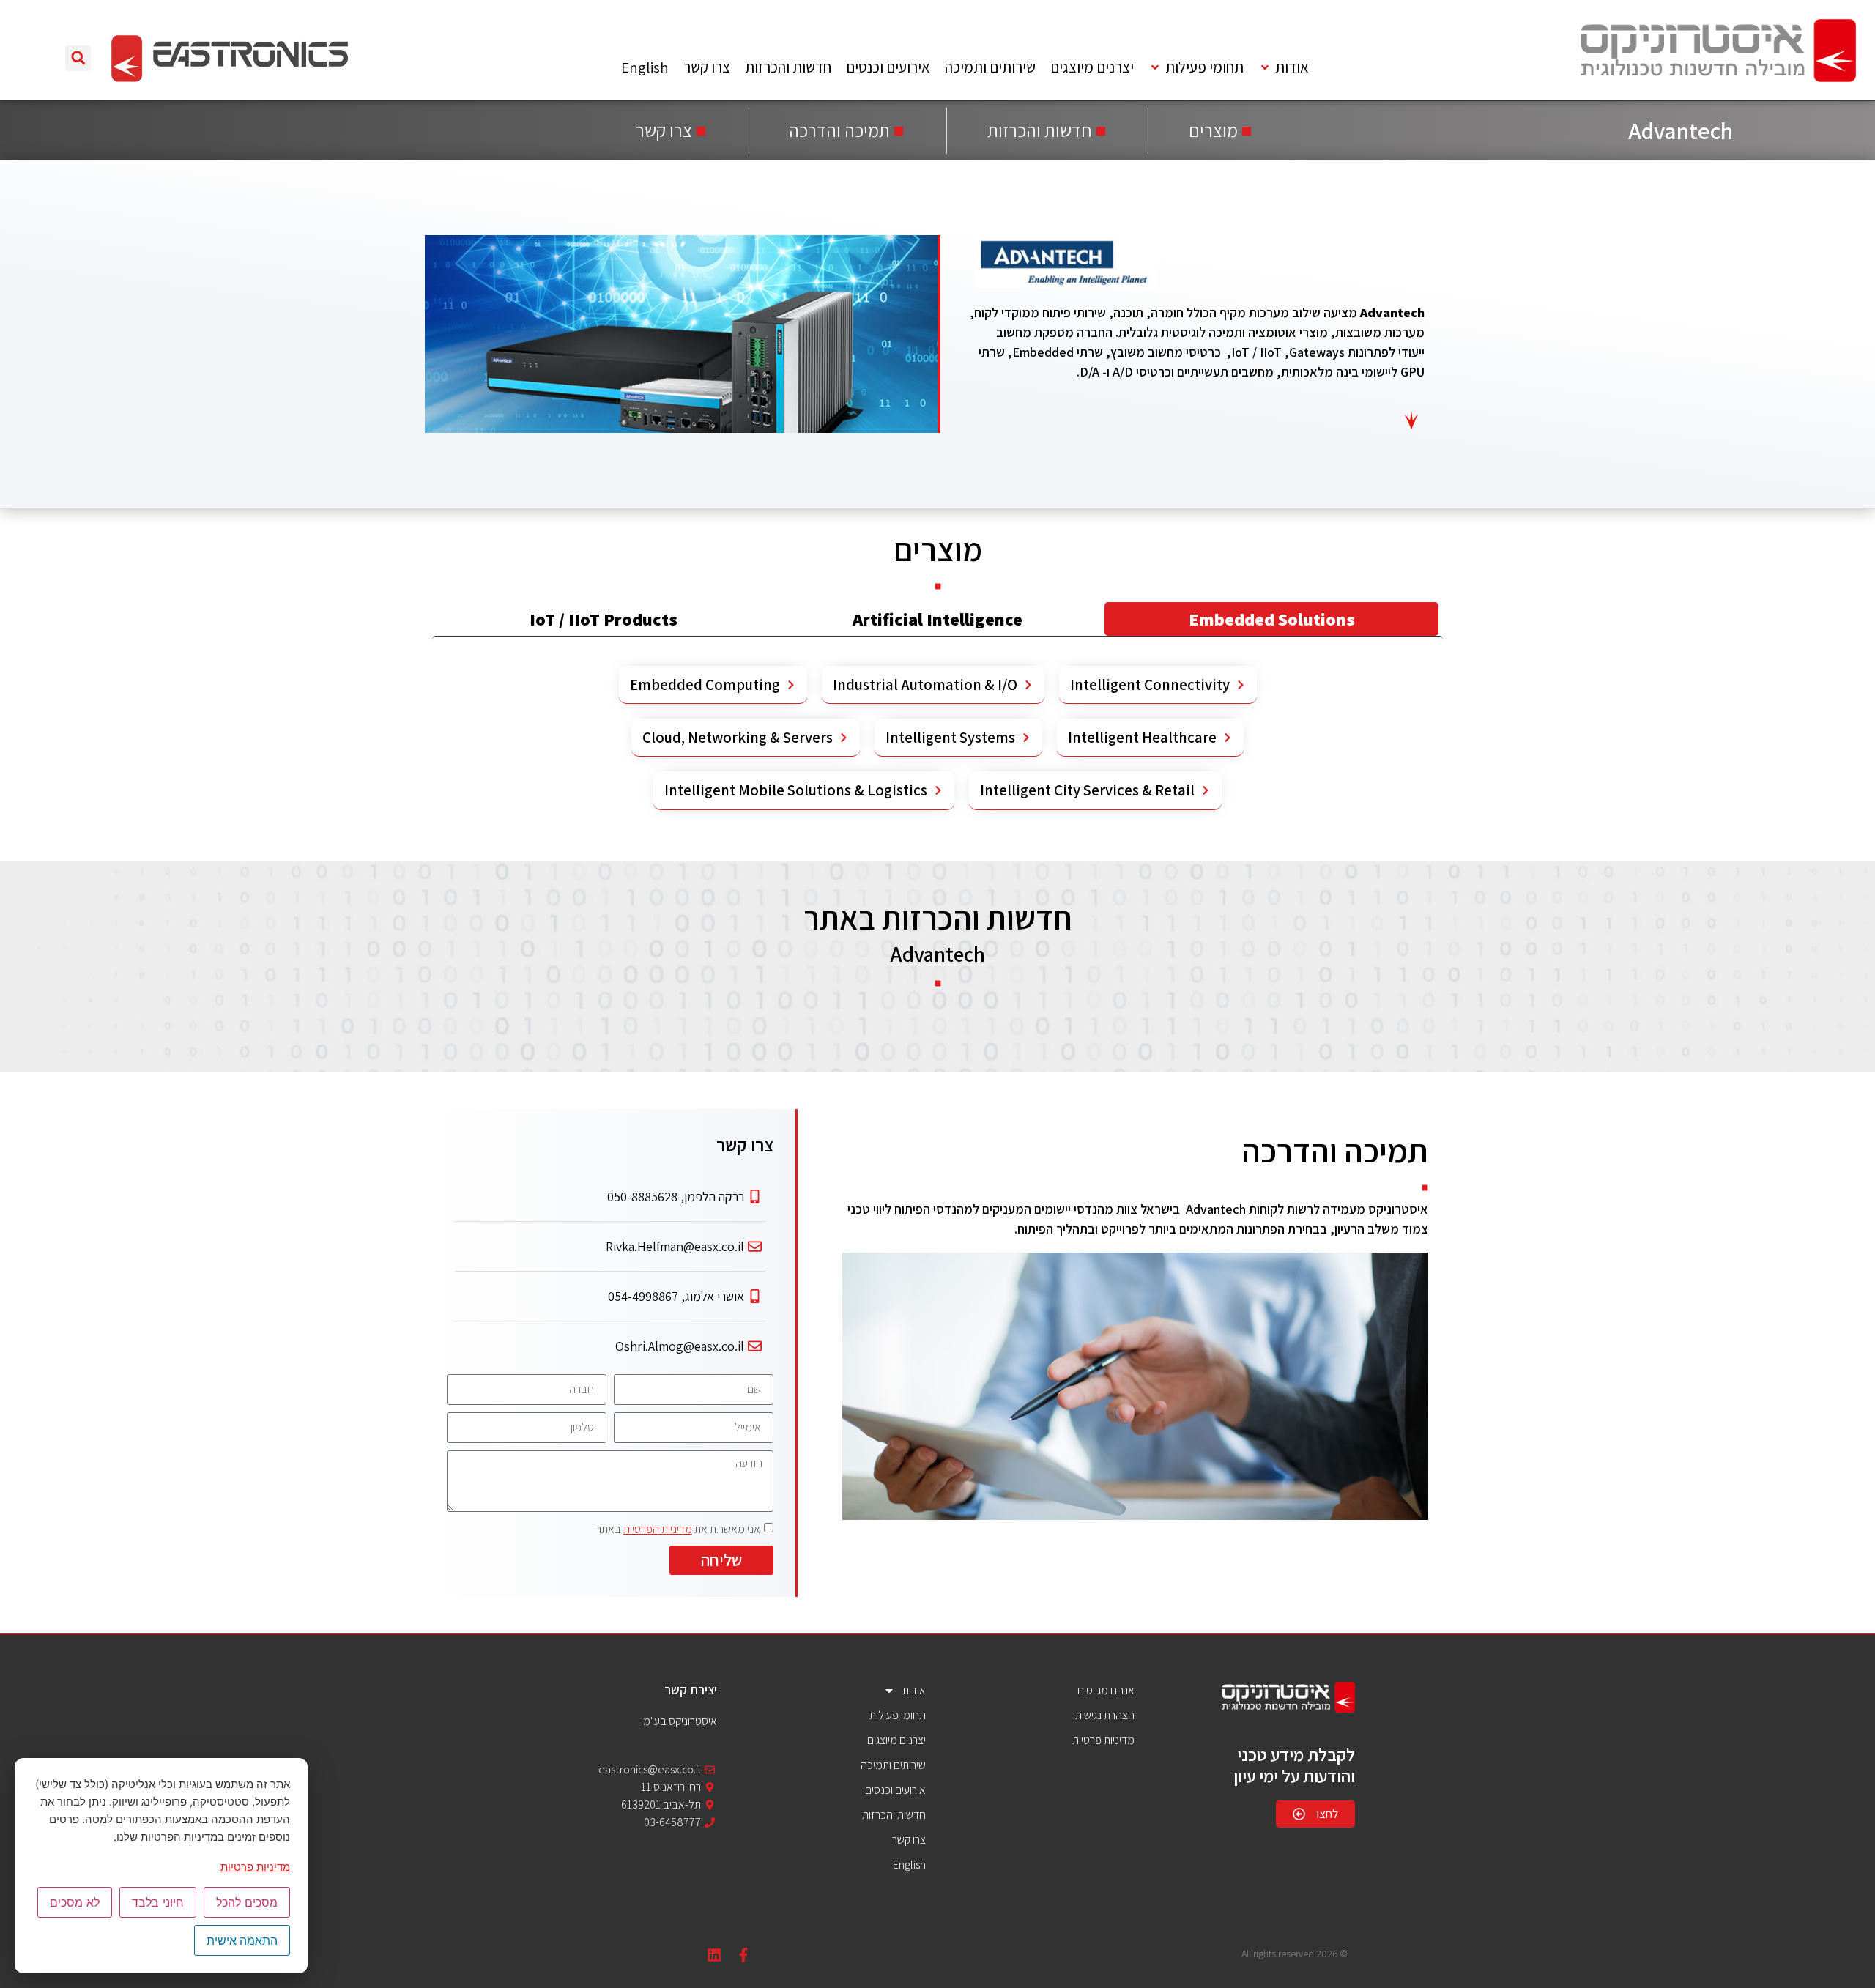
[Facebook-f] (743, 1955)
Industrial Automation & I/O (925, 685)
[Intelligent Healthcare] (1228, 738)
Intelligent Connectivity (1150, 685)
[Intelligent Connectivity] (1241, 685)
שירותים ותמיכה (893, 1765)
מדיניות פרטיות (255, 1867)
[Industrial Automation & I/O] (1028, 685)
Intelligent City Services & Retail (1087, 790)
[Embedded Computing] (791, 685)
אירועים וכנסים (895, 1790)
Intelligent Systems (950, 737)
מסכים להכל (247, 1902)
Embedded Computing (705, 685)
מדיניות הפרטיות (658, 1529)
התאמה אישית (242, 1940)
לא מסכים (75, 1902)
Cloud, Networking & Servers (738, 737)
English (909, 1865)
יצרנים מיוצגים (896, 1740)
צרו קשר (909, 1840)
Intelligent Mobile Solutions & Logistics (796, 790)
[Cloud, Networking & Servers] (844, 738)
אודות (914, 1690)
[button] (1284, 68)
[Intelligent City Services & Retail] (1206, 790)
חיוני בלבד (158, 1902)
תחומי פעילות (898, 1715)
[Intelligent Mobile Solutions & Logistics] (938, 790)
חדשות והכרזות (894, 1815)
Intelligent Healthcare (1142, 737)
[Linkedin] (714, 1955)
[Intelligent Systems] (1026, 738)
